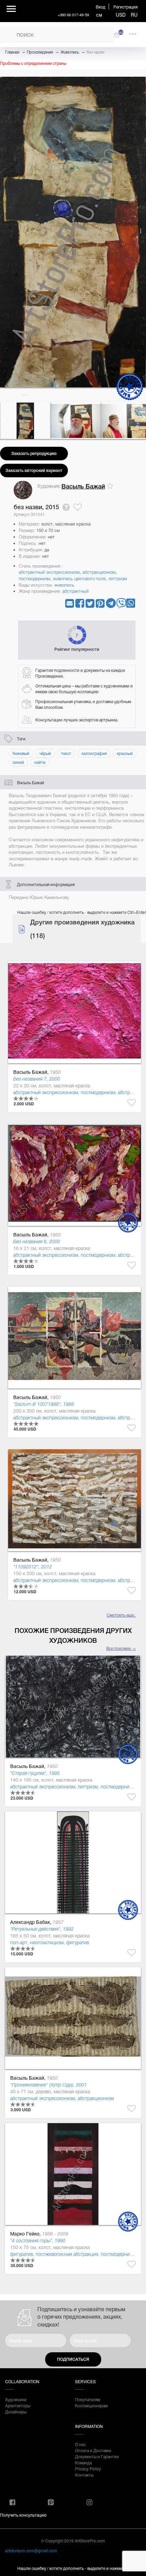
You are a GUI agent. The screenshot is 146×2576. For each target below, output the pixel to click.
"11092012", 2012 (33, 1567)
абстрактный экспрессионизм (49, 572)
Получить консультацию (23, 2515)
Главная (12, 52)
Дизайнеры (16, 2412)
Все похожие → (121, 1648)
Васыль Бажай (83, 486)
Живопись (70, 52)
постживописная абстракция (67, 2254)
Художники (16, 2399)
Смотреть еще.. (121, 1615)
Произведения (40, 52)
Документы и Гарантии (97, 2456)
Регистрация (125, 7)
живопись (64, 585)
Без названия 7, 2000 (37, 1079)
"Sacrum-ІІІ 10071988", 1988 (44, 1404)
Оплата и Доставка (93, 2450)
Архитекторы (18, 2405)
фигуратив (78, 1943)
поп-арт (19, 1943)
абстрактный (76, 591)
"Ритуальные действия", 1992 (42, 1929)
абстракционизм (99, 572)
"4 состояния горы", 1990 (38, 2241)
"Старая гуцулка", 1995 (35, 1773)
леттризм (118, 579)
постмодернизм (34, 579)
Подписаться (73, 2359)
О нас (80, 2444)
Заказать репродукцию (34, 454)
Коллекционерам (91, 2405)
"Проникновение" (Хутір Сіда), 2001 (49, 2085)
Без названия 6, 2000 (37, 1241)
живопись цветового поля (79, 579)
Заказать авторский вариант (34, 471)
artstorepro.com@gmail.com (31, 2550)
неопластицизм (47, 1943)
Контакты (84, 2475)
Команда (83, 2462)
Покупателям (88, 2399)
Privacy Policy (88, 2469)
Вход (101, 7)
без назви (95, 52)
